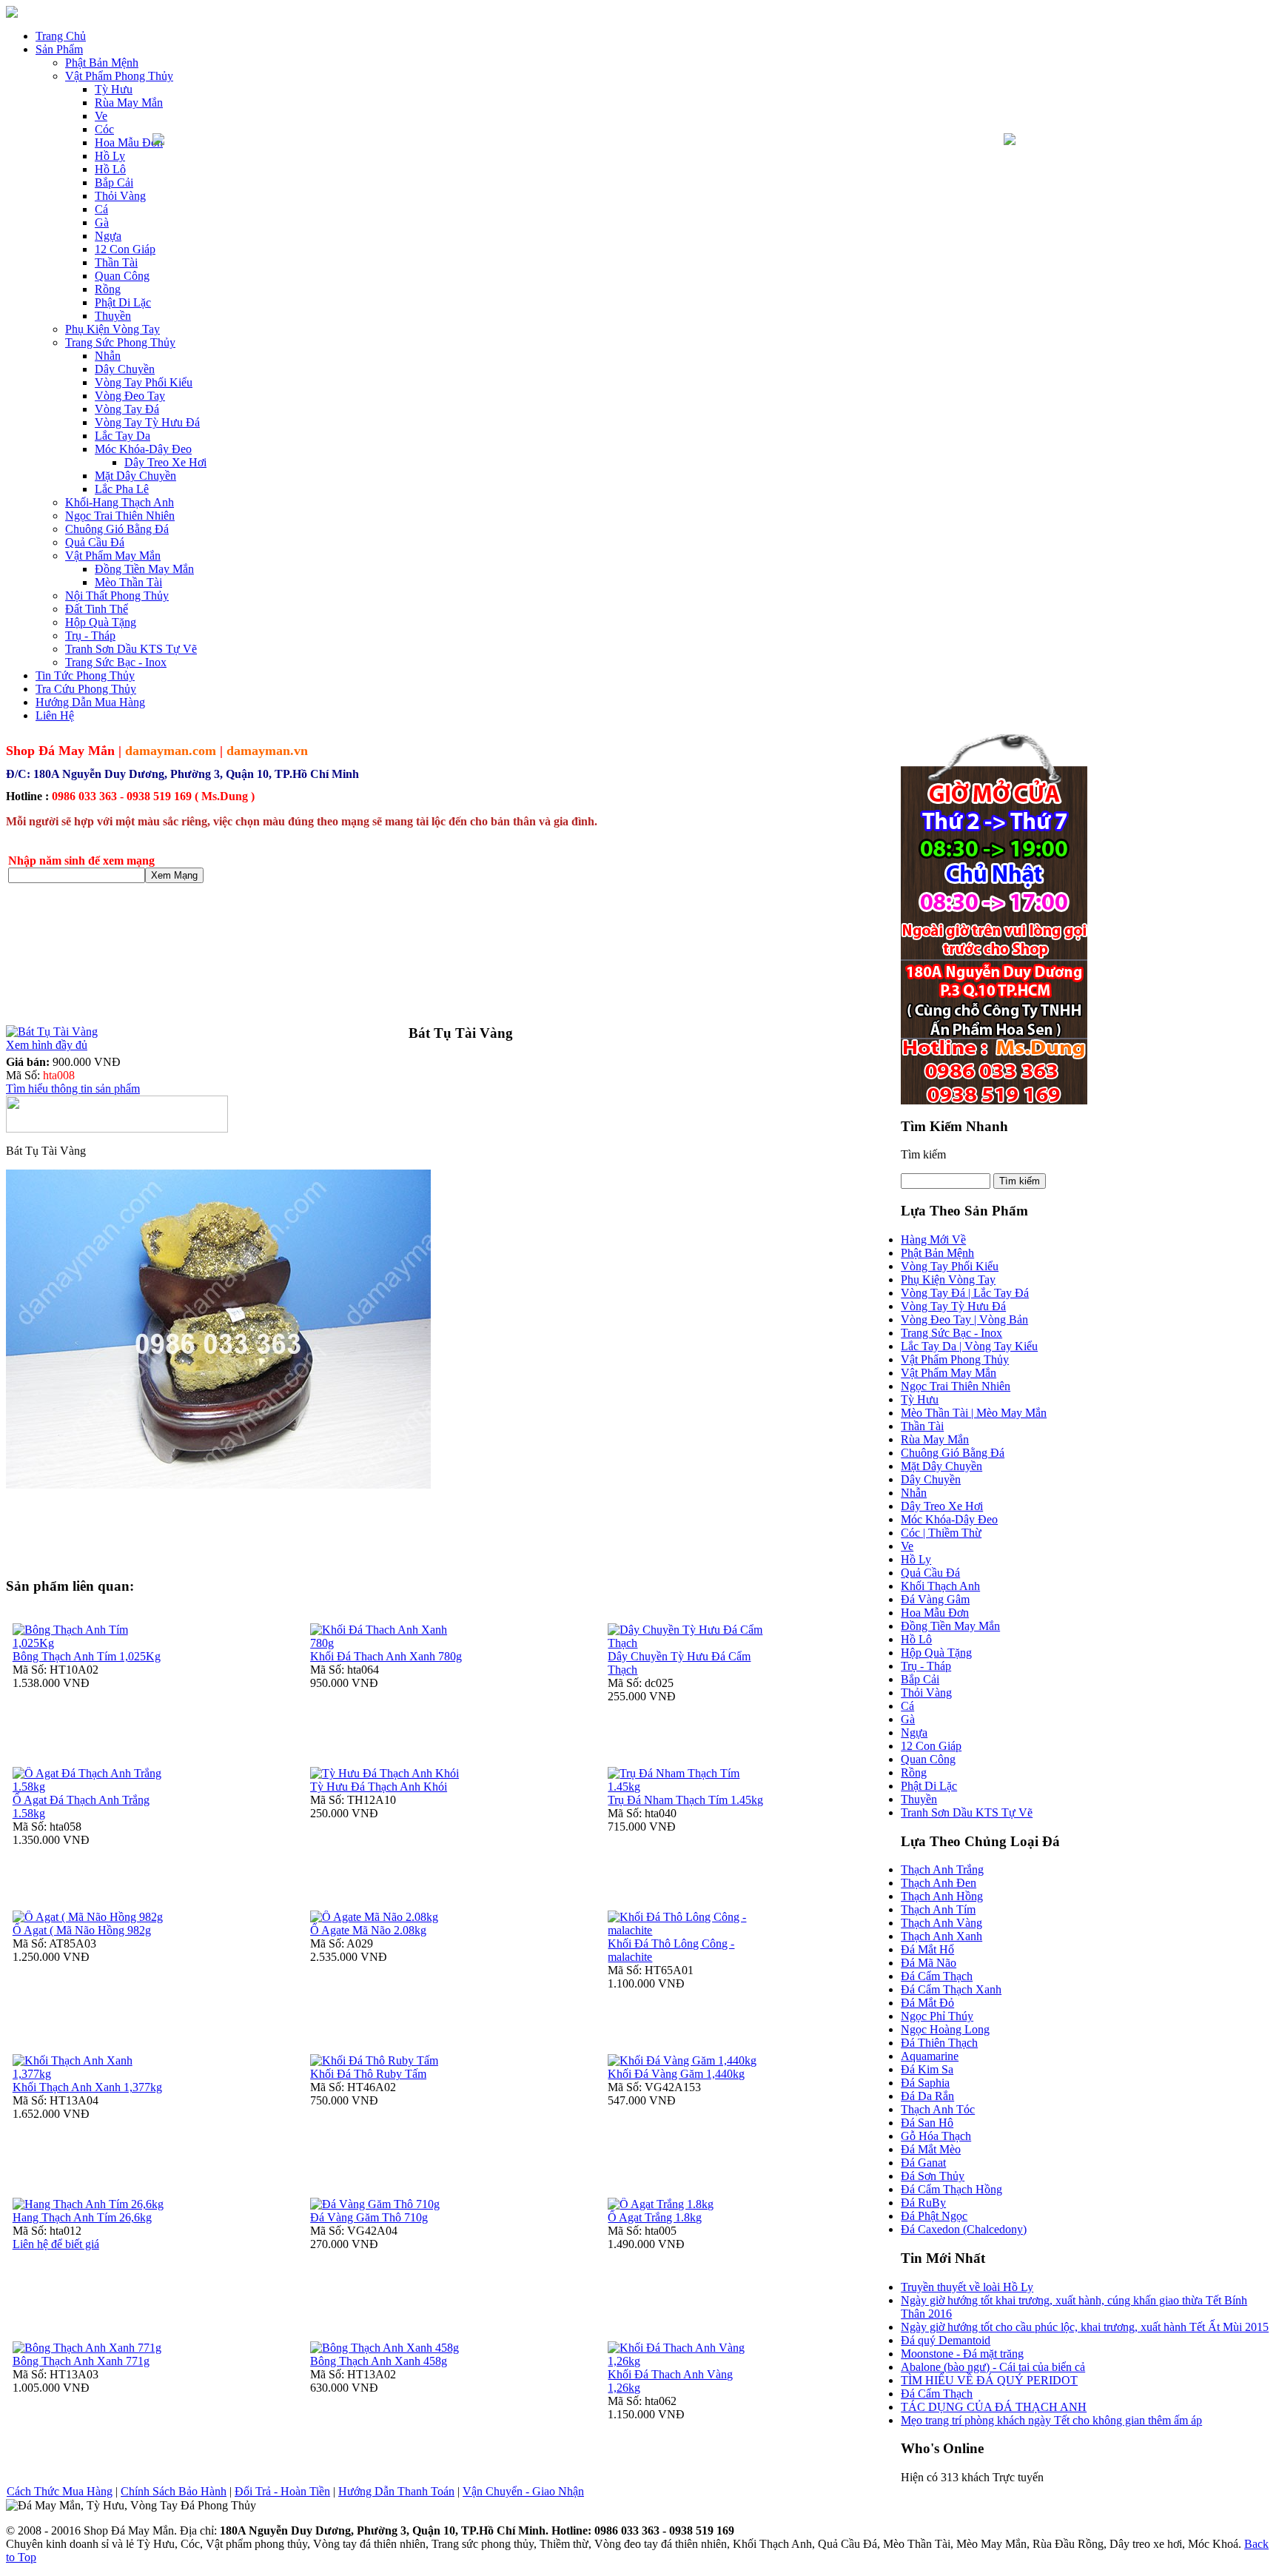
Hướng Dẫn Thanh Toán (396, 2491)
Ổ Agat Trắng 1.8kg (655, 2217)
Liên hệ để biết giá (56, 2244)
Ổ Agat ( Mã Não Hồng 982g (82, 1930)
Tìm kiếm (923, 1154)
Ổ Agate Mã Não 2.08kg (368, 1930)
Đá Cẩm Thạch (937, 2394)
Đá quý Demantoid (946, 2340)
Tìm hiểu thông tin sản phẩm (73, 1089)
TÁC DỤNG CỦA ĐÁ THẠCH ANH (994, 2407)
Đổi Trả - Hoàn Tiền (282, 2491)
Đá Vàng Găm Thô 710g (369, 2217)
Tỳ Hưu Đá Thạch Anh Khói (379, 1787)
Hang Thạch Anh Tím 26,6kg (82, 2217)
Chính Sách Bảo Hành (174, 2491)
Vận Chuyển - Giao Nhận (523, 2491)
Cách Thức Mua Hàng (60, 2491)
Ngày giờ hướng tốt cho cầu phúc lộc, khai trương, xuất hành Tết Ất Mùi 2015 (1085, 2327)
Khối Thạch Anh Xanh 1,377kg (87, 2087)
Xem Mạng (174, 875)
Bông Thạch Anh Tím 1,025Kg (87, 1656)
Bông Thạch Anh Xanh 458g (379, 2361)
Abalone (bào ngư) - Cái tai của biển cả (993, 2367)
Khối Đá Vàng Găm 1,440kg (676, 2074)
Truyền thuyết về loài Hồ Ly (967, 2287)
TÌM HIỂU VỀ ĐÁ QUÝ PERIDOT (989, 2380)
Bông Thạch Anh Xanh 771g (81, 2361)
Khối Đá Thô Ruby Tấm (368, 2074)
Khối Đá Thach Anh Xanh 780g (386, 1656)
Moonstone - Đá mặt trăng (962, 2354)
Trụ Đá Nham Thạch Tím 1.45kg (685, 1800)
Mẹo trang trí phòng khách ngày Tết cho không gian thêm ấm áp (1051, 2420)
